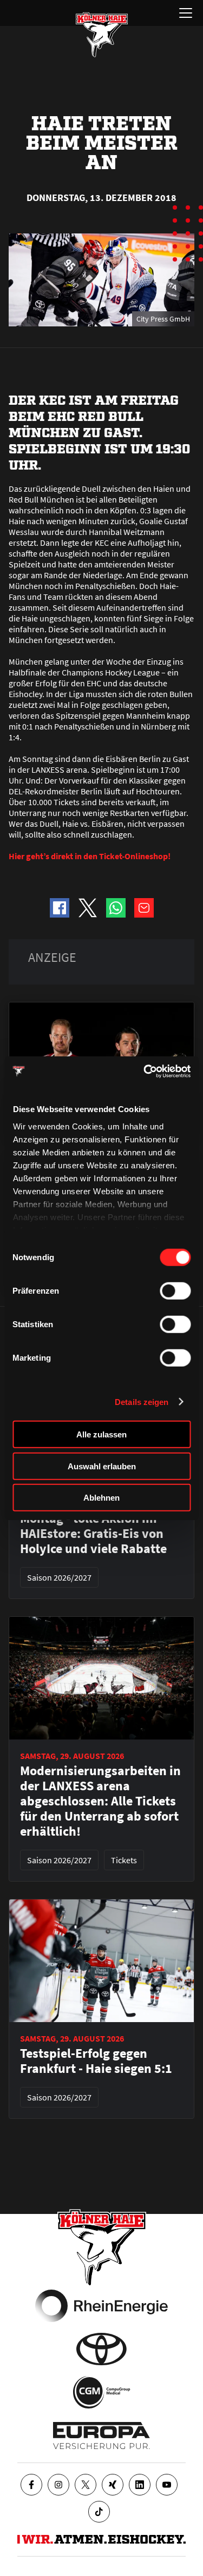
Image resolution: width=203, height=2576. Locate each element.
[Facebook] (31, 2485)
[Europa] (101, 2436)
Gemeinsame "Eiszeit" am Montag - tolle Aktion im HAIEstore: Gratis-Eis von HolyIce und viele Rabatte (95, 1526)
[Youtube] (167, 2485)
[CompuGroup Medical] (101, 2392)
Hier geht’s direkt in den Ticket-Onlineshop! (90, 856)
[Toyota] (101, 2349)
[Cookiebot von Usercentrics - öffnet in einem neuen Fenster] (145, 1071)
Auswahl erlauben (102, 1466)
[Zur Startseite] (102, 35)
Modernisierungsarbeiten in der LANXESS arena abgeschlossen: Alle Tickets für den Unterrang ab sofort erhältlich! (100, 1801)
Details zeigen (142, 1401)
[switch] (175, 1291)
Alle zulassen (101, 1434)
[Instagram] (58, 2485)
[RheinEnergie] (101, 2306)
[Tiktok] (99, 2512)
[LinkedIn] (140, 2485)
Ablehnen (101, 1498)
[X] (86, 2485)
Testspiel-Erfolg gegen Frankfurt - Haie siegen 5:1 (96, 2061)
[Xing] (113, 2485)
